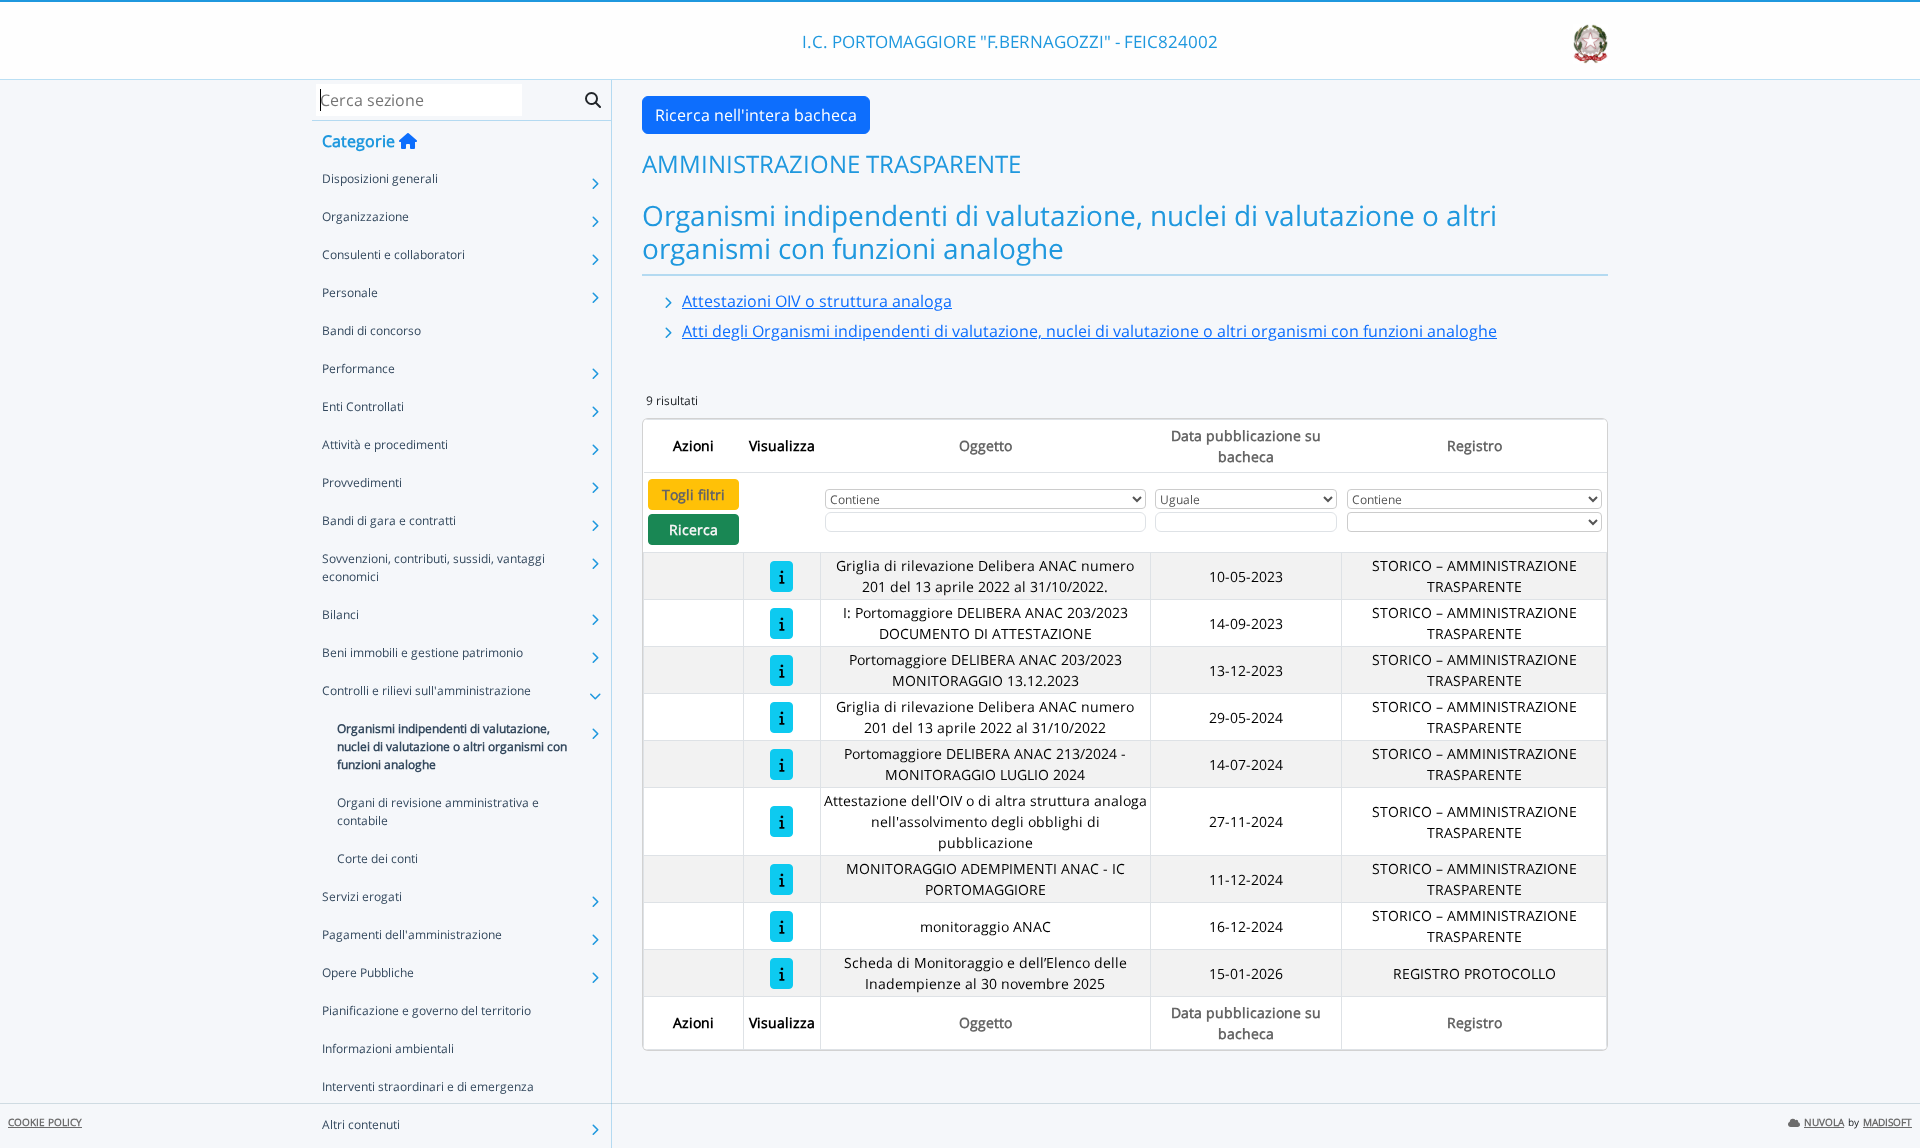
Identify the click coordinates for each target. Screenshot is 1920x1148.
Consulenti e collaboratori (393, 254)
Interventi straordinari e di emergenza (428, 1086)
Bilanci (340, 614)
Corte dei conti (377, 858)
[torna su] (1879, 1087)
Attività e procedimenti (385, 444)
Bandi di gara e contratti (389, 520)
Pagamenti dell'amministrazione (412, 934)
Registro (1474, 445)
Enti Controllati (363, 406)
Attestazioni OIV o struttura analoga (817, 301)
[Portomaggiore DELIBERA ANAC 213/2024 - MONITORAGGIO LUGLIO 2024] (781, 764)
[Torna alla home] (408, 141)
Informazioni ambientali (388, 1048)
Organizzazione (365, 216)
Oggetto (985, 445)
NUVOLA (1824, 1122)
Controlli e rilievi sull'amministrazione (426, 690)
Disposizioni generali (380, 178)
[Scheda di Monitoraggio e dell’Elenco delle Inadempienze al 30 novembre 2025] (781, 973)
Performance (358, 368)
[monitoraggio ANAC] (781, 926)
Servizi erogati (362, 896)
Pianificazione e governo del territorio (426, 1010)
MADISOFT (1887, 1122)
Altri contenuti (361, 1124)
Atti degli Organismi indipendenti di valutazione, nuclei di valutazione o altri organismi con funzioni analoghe (1089, 331)
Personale (350, 292)
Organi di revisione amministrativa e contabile (438, 811)
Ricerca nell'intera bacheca (756, 115)
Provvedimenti (362, 482)
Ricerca (693, 529)
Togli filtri (693, 494)
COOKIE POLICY (45, 1122)
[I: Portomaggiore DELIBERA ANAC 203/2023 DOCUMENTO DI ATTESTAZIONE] (781, 623)
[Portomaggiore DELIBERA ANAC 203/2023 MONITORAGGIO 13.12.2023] (781, 670)
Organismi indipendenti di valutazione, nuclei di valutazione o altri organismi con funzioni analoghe (452, 746)
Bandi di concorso (371, 330)
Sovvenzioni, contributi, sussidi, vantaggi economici (433, 567)
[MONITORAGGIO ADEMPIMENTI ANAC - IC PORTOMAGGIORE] (781, 879)
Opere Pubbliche (368, 972)
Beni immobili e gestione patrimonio (422, 652)
